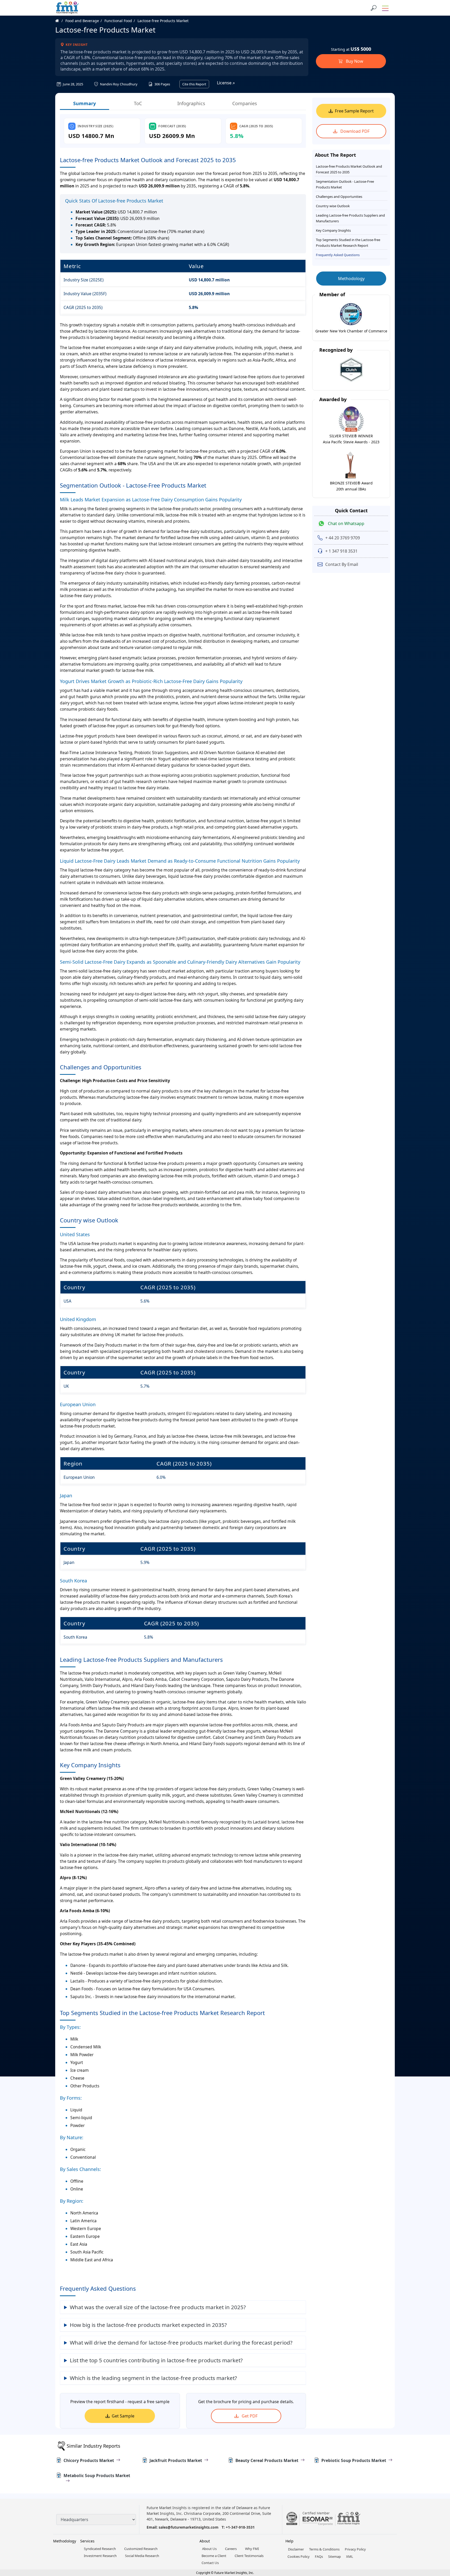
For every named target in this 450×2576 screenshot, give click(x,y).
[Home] (60, 21)
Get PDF (249, 2416)
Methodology (351, 279)
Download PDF (354, 131)
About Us (209, 2549)
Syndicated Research (100, 2549)
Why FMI (252, 2549)
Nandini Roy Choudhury (118, 84)
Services (87, 2541)
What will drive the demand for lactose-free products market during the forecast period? (181, 2343)
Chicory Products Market (89, 2460)
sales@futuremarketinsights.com (189, 2527)
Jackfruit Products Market (176, 2460)
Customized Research (141, 2549)
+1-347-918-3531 (240, 2527)
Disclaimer (296, 2549)
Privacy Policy (355, 2549)
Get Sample (123, 2416)
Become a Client (214, 2556)
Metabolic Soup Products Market (97, 2476)
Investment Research (100, 2556)
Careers (231, 2549)
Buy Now (354, 61)
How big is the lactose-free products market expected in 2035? (148, 2325)
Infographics (191, 103)
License (225, 83)
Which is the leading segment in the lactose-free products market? (153, 2378)
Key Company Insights (333, 230)
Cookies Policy (299, 2556)
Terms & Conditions (324, 2549)
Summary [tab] (85, 103)
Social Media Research (142, 2556)
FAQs (319, 2556)
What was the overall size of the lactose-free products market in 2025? (158, 2307)
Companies (245, 103)
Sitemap (335, 2556)
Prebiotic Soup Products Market (354, 2460)
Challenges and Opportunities (339, 197)
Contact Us (210, 2563)
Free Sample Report (354, 111)
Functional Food (118, 21)
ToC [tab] (138, 103)
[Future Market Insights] (67, 8)
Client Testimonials (249, 2556)
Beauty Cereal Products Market (267, 2460)
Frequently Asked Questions (338, 255)
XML (350, 2556)
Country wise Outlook (333, 206)
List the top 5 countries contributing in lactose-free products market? (156, 2360)
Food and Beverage (82, 21)
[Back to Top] (437, 2532)
